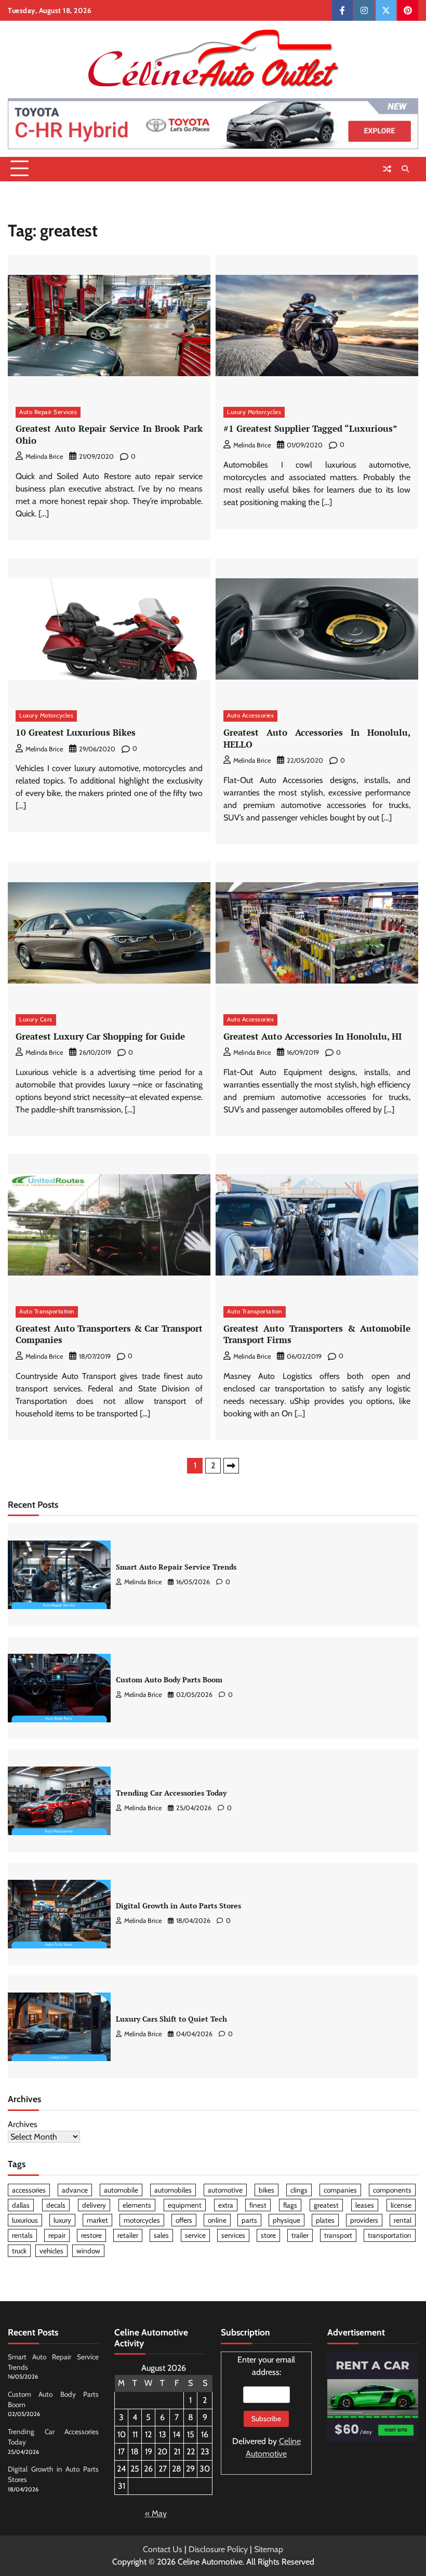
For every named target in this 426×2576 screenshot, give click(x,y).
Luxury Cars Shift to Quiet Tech (171, 2019)
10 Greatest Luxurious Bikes (76, 732)
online (217, 2220)
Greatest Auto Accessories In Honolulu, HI (312, 1036)
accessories (29, 2190)
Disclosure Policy (218, 2549)
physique (287, 2220)
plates (325, 2220)
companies (340, 2190)
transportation (390, 2235)
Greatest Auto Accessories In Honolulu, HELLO (317, 738)
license (401, 2205)
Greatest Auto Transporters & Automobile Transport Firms (317, 1334)
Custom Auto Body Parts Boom (169, 1680)
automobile (121, 2190)
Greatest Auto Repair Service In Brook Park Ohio (109, 434)
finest (258, 2205)
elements (137, 2205)
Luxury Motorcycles (254, 412)
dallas (21, 2205)
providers (364, 2220)
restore (91, 2235)
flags (290, 2205)
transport (338, 2235)
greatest (326, 2205)
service (195, 2235)
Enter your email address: (267, 2407)
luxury (62, 2220)
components (392, 2190)
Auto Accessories (250, 715)
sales (161, 2235)
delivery (94, 2205)
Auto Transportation (47, 1311)
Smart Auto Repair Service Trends (176, 1567)
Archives (23, 2124)
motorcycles (142, 2220)
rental (403, 2220)
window (88, 2251)
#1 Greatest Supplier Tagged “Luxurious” (310, 428)
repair (57, 2235)
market (97, 2220)
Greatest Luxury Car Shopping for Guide (100, 1036)
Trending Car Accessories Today (171, 1793)
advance (75, 2190)
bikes (267, 2190)
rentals (22, 2235)
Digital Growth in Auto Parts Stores (178, 1906)
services (233, 2235)
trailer (300, 2235)
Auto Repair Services (48, 412)
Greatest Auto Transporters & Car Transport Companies (109, 1334)
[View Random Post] (387, 169)
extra (226, 2205)
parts (249, 2220)
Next (231, 1466)
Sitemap (269, 2549)
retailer (128, 2235)
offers (184, 2220)
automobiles (173, 2190)
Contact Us (163, 2549)
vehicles (51, 2251)
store (268, 2235)
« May (156, 2513)
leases (365, 2205)
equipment (185, 2205)
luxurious (25, 2220)
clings (299, 2190)
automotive (225, 2190)
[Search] (405, 169)
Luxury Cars (36, 1019)
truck (19, 2251)
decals (56, 2205)
